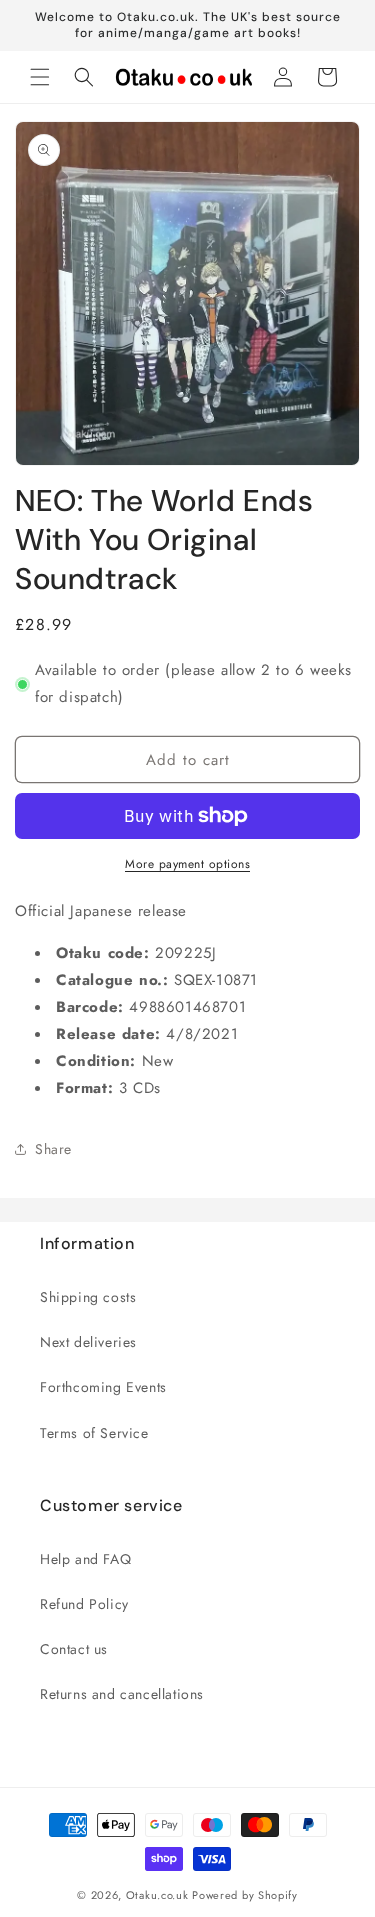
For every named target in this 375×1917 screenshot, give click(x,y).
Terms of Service (94, 1433)
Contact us (74, 1649)
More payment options (187, 864)
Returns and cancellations (122, 1694)
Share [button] (53, 1149)
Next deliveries (88, 1342)
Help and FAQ (85, 1559)
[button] (40, 77)
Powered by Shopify (245, 1895)
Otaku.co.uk (157, 1895)
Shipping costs (88, 1297)
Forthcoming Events (103, 1387)
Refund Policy (84, 1604)
